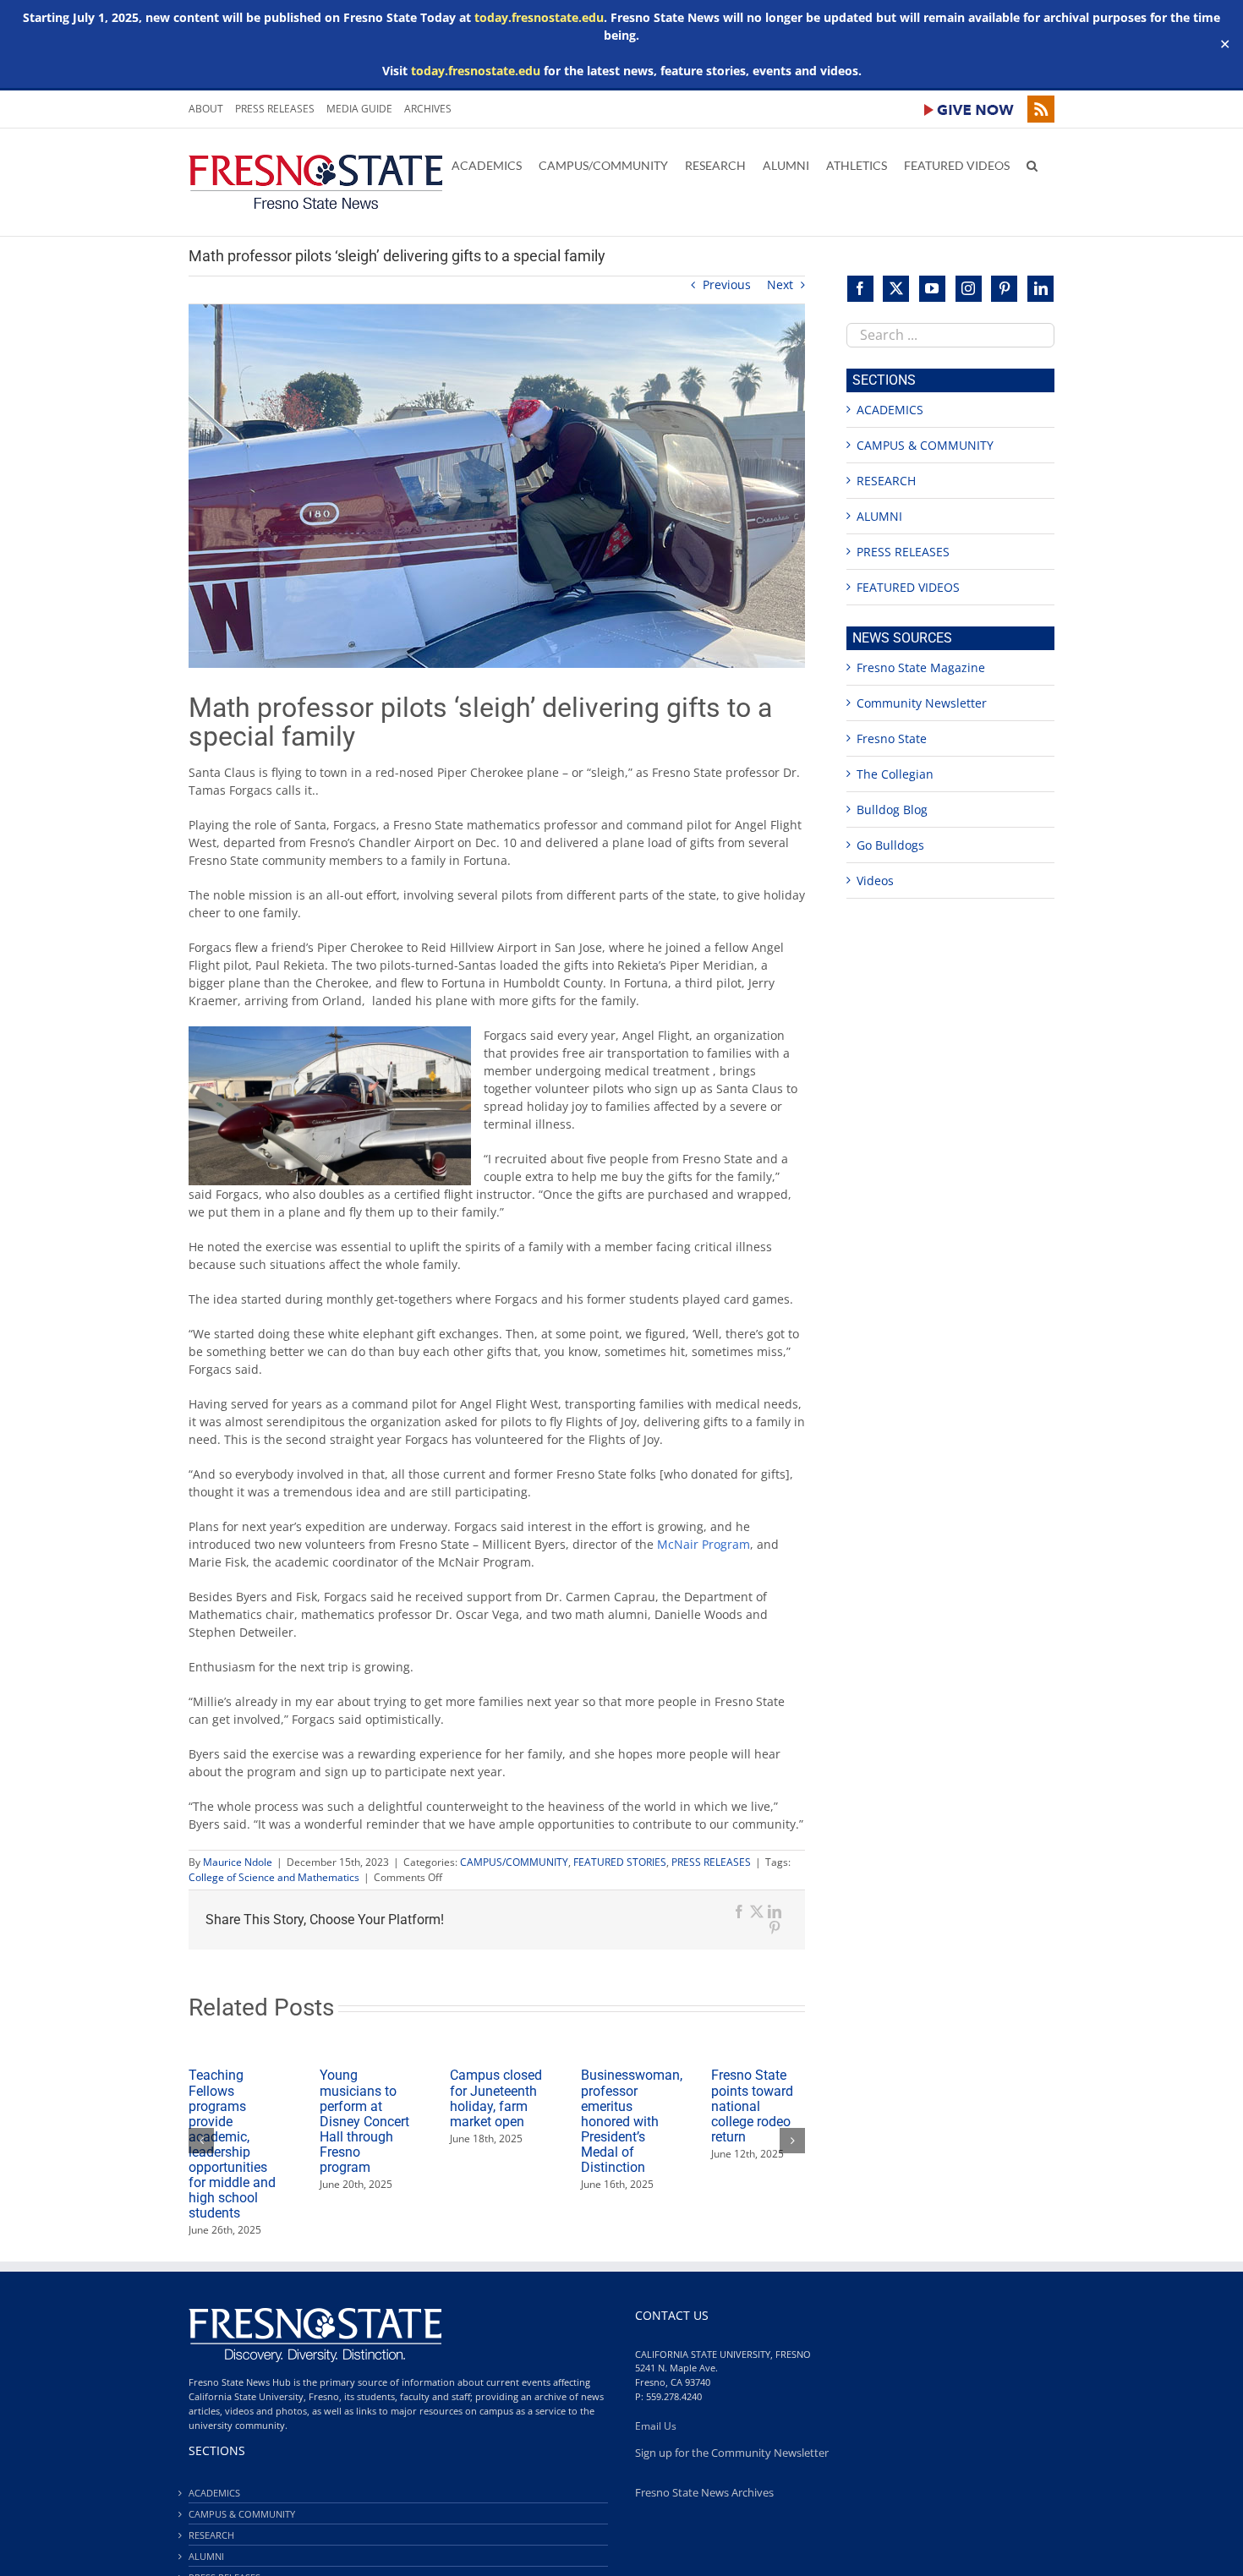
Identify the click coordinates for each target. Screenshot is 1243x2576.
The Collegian (895, 774)
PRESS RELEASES (711, 1862)
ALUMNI (879, 516)
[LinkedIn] (1040, 289)
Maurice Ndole (238, 1862)
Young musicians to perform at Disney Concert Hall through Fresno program (364, 2121)
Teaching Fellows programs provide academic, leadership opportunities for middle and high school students (232, 2144)
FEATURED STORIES (620, 1862)
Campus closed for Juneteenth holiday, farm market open (496, 2098)
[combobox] (950, 335)
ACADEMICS (890, 410)
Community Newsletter (922, 703)
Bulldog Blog (892, 809)
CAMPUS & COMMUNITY (925, 445)
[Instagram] (969, 289)
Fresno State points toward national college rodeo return (752, 2106)
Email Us (656, 2426)
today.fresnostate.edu (539, 17)
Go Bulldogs (890, 845)
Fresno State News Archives (704, 2493)
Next (780, 284)
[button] (1032, 164)
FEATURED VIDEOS (908, 587)
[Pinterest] (1004, 289)
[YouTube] (932, 289)
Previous (727, 284)
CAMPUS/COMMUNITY (514, 1862)
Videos (875, 881)
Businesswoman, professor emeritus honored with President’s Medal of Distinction (632, 2121)
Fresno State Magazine (921, 667)
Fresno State (892, 738)
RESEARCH (886, 481)
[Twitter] (896, 289)
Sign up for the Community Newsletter (732, 2453)
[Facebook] (860, 289)
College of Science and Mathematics (274, 1877)
